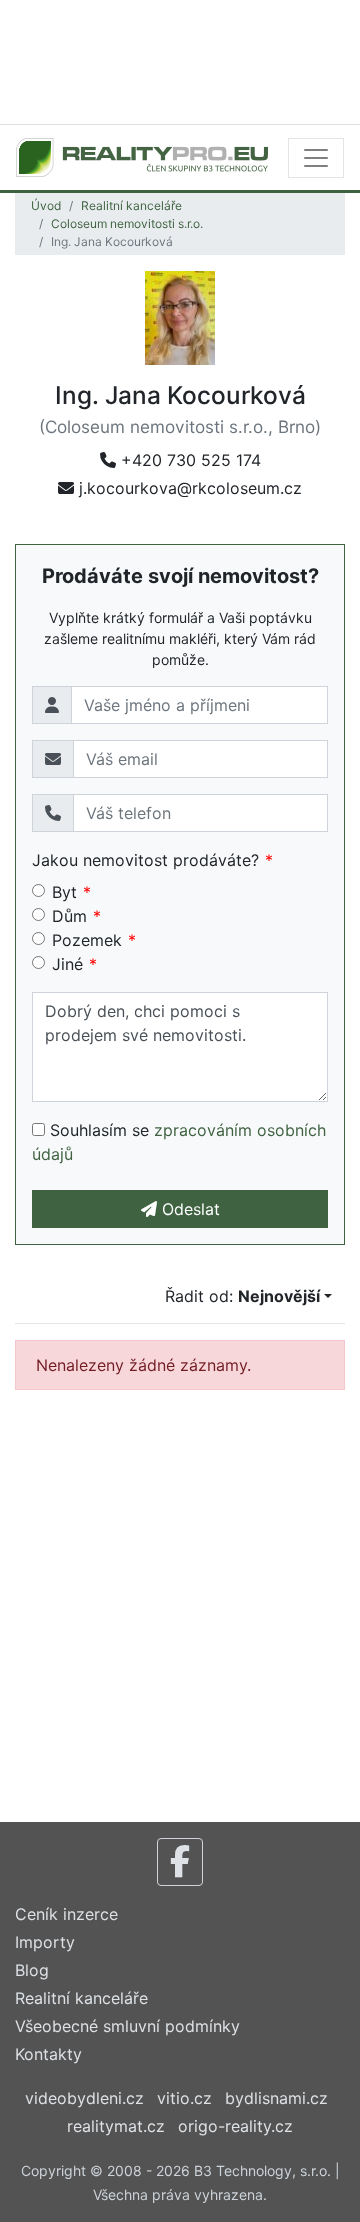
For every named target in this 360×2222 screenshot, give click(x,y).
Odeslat (188, 1209)
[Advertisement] (180, 60)
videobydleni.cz (84, 2098)
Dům (69, 916)
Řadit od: (242, 1296)
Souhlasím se (179, 1142)
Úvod (46, 205)
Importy (45, 1942)
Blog (32, 1970)
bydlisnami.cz (276, 2098)
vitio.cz (184, 2098)
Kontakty (48, 2054)
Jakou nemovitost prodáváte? (145, 860)
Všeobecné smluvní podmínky (127, 2026)
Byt (64, 892)
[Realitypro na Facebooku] (180, 1862)
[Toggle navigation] (316, 158)
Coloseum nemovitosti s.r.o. (127, 223)
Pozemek (87, 940)
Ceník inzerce (66, 1914)
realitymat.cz (116, 2126)
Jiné (67, 964)
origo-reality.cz (235, 2126)
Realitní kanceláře (131, 205)
